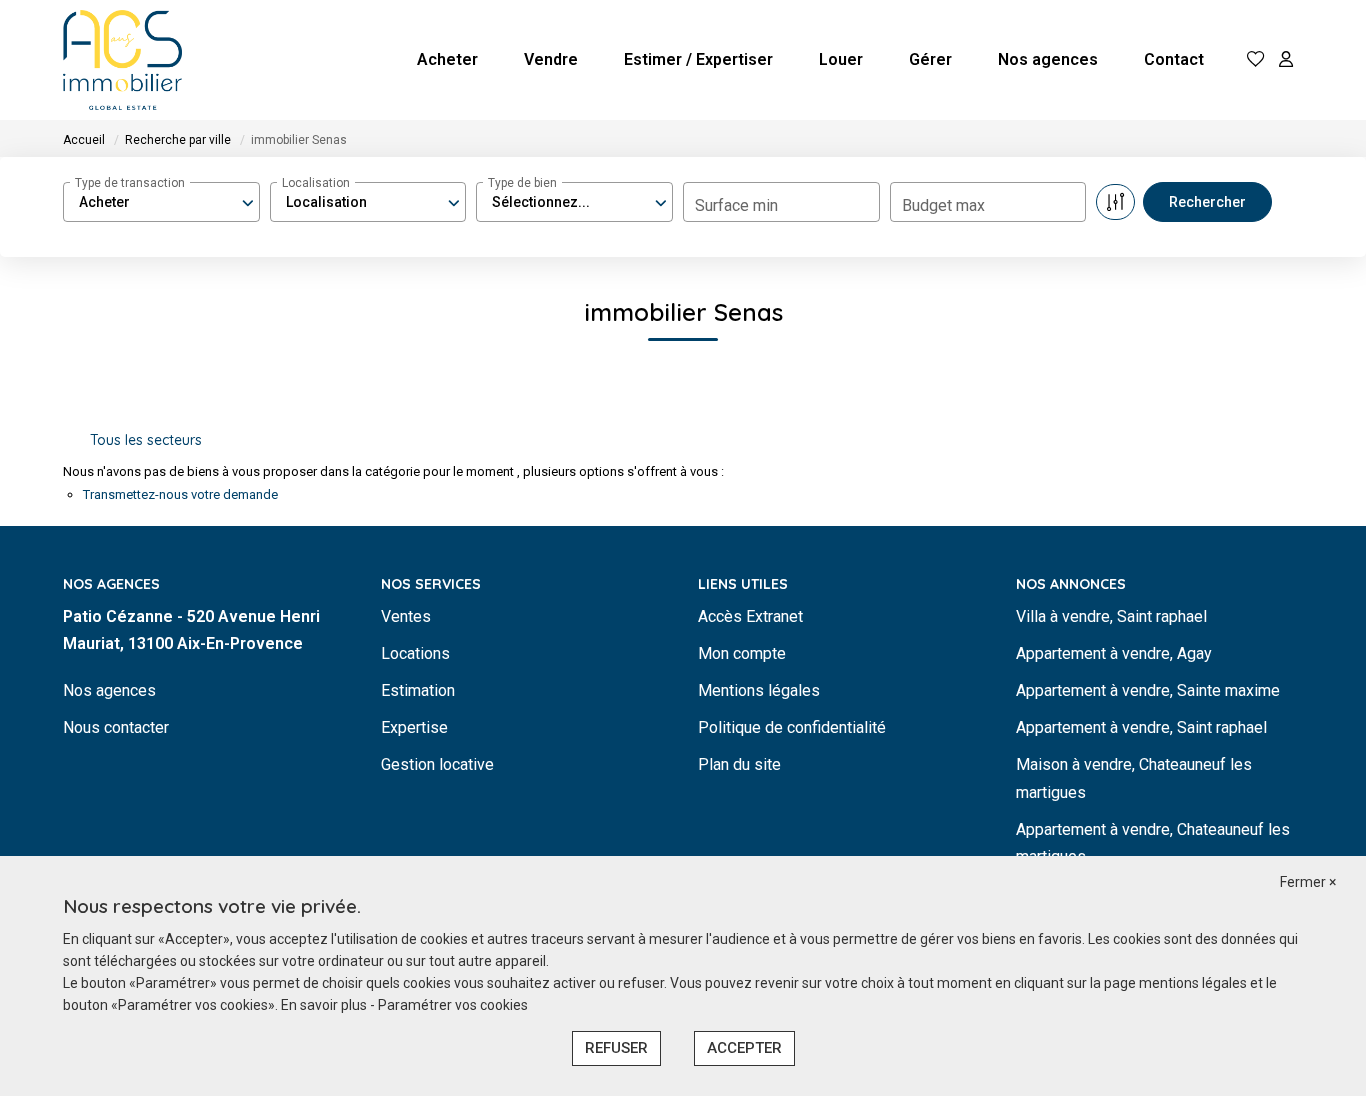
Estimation (418, 690)
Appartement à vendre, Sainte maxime (1148, 690)
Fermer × (1308, 882)
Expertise (414, 727)
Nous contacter (116, 727)
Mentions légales (759, 690)
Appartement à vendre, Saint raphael (1141, 727)
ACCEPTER (744, 1048)
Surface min (736, 205)
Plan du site (739, 764)
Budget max (943, 205)
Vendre (551, 59)
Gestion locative (437, 764)
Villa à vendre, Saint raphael (1111, 616)
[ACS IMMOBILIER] (122, 60)
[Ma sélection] (1256, 60)
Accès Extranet (750, 616)
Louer (841, 59)
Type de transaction (130, 183)
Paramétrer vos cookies (453, 1005)
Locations (415, 653)
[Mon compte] (1286, 60)
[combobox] (161, 202)
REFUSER (616, 1048)
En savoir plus (325, 1005)
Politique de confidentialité (792, 727)
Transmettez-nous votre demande (180, 494)
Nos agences (1048, 59)
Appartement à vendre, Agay (1114, 653)
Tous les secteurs (146, 440)
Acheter (447, 59)
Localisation (316, 183)
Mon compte (742, 653)
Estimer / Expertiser (698, 59)
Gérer (930, 59)
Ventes (406, 616)
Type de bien (522, 183)
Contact (1174, 59)
